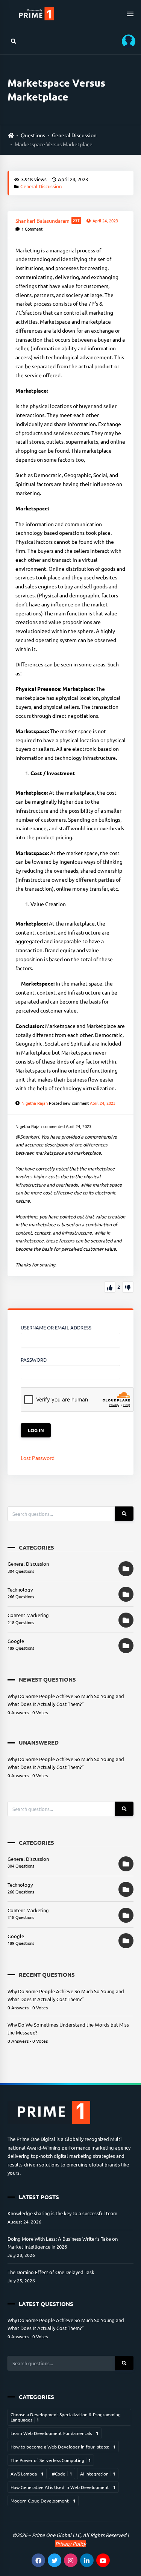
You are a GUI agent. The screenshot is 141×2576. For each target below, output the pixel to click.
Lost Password (38, 1458)
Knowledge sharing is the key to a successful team (62, 2213)
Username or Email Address (56, 1327)
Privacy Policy (71, 2544)
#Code (62, 2474)
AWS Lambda (27, 2474)
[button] (126, 41)
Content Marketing (28, 1615)
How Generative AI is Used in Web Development (63, 2487)
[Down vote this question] (128, 1287)
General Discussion (74, 135)
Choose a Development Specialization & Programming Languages (66, 2417)
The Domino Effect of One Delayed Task (51, 2272)
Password (34, 1360)
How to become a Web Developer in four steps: (63, 2447)
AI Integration (98, 2474)
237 (76, 220)
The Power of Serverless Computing (51, 2460)
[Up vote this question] (110, 1287)
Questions (33, 135)
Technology (20, 1590)
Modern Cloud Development (43, 2501)
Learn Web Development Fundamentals (55, 2433)
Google (16, 1641)
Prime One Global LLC (56, 2535)
